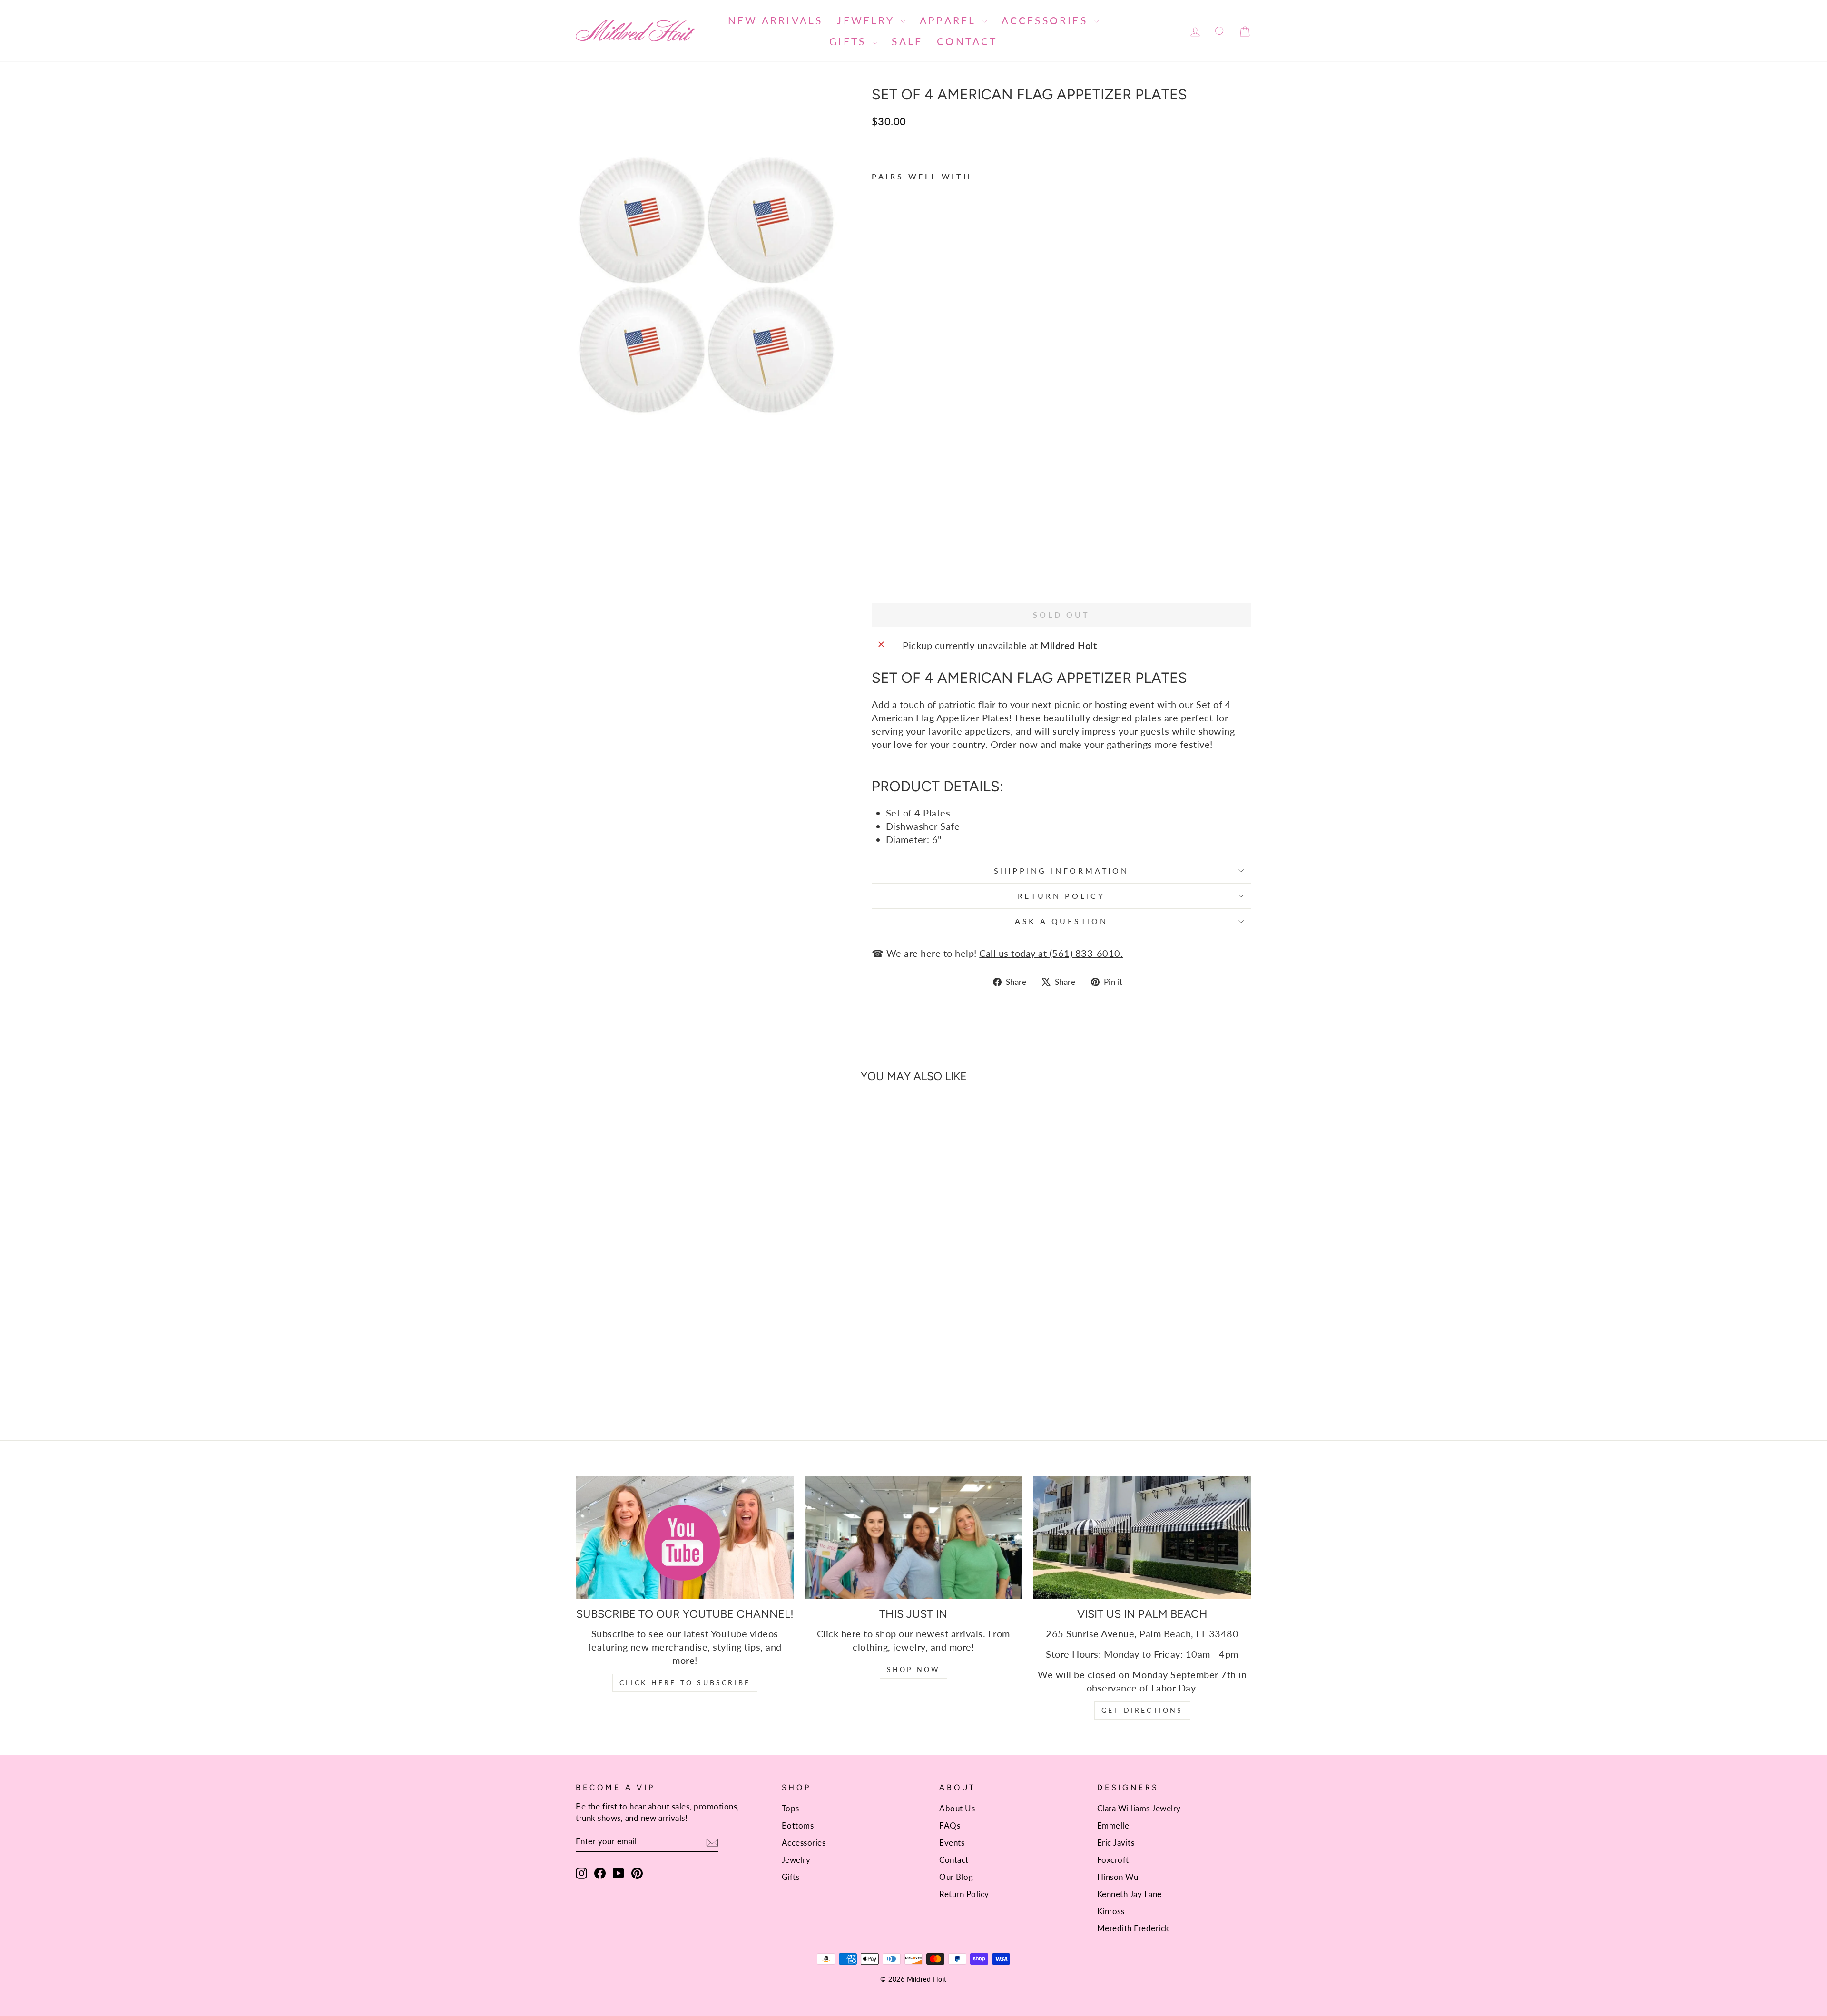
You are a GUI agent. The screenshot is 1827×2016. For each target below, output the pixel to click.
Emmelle (1113, 1825)
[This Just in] (914, 1538)
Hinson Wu (1118, 1877)
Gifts (850, 41)
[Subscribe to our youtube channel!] (685, 1538)
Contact (967, 41)
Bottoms (798, 1825)
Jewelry (868, 20)
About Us (957, 1808)
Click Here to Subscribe (685, 1683)
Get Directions (1142, 1710)
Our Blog (956, 1877)
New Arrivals (775, 20)
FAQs (950, 1825)
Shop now (914, 1669)
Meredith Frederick (1133, 1928)
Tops (791, 1808)
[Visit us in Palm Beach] (1142, 1538)
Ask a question (1061, 921)
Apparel (950, 20)
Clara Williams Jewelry (1139, 1808)
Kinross (1111, 1911)
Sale (907, 41)
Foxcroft (1113, 1860)
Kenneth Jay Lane (1130, 1894)
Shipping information (1061, 870)
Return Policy (1061, 896)
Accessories (1047, 20)
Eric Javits (1116, 1843)
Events (952, 1843)
